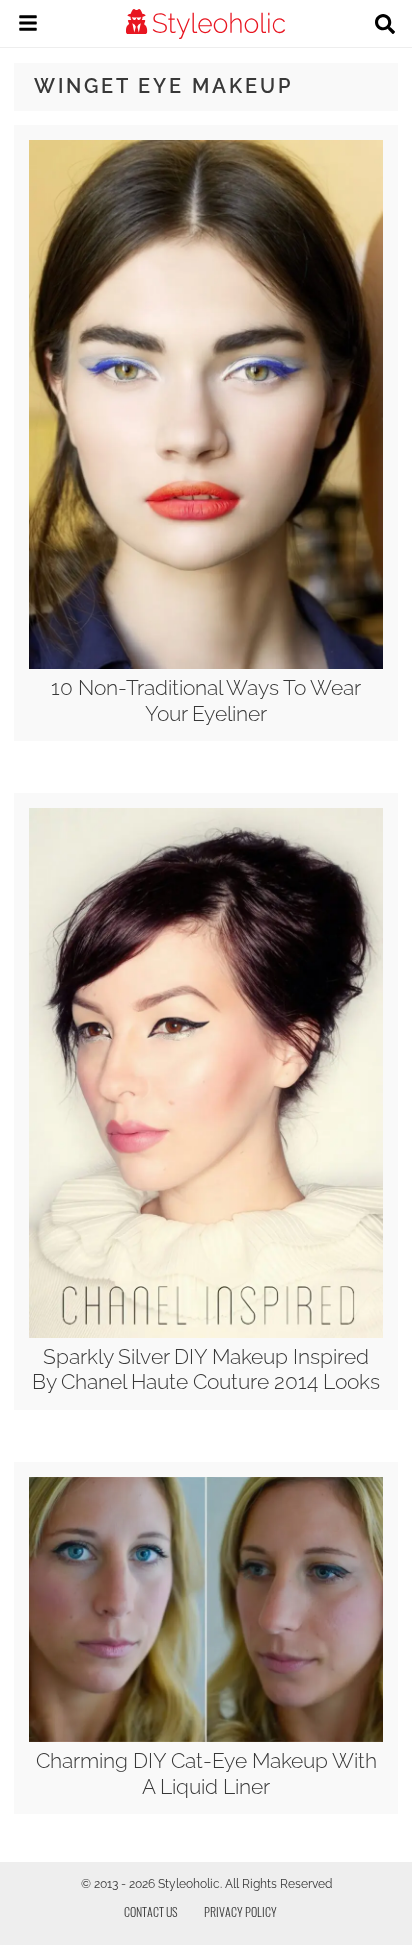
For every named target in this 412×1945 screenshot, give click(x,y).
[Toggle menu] (28, 26)
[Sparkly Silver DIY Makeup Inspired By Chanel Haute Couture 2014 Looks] (205, 1333)
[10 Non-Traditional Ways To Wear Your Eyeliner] (205, 664)
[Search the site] (385, 26)
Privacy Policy (240, 1911)
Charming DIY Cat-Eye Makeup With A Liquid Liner (206, 1773)
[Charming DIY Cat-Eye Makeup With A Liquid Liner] (205, 1737)
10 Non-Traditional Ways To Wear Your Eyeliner (206, 700)
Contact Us (151, 1911)
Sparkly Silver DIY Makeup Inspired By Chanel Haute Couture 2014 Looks (206, 1369)
